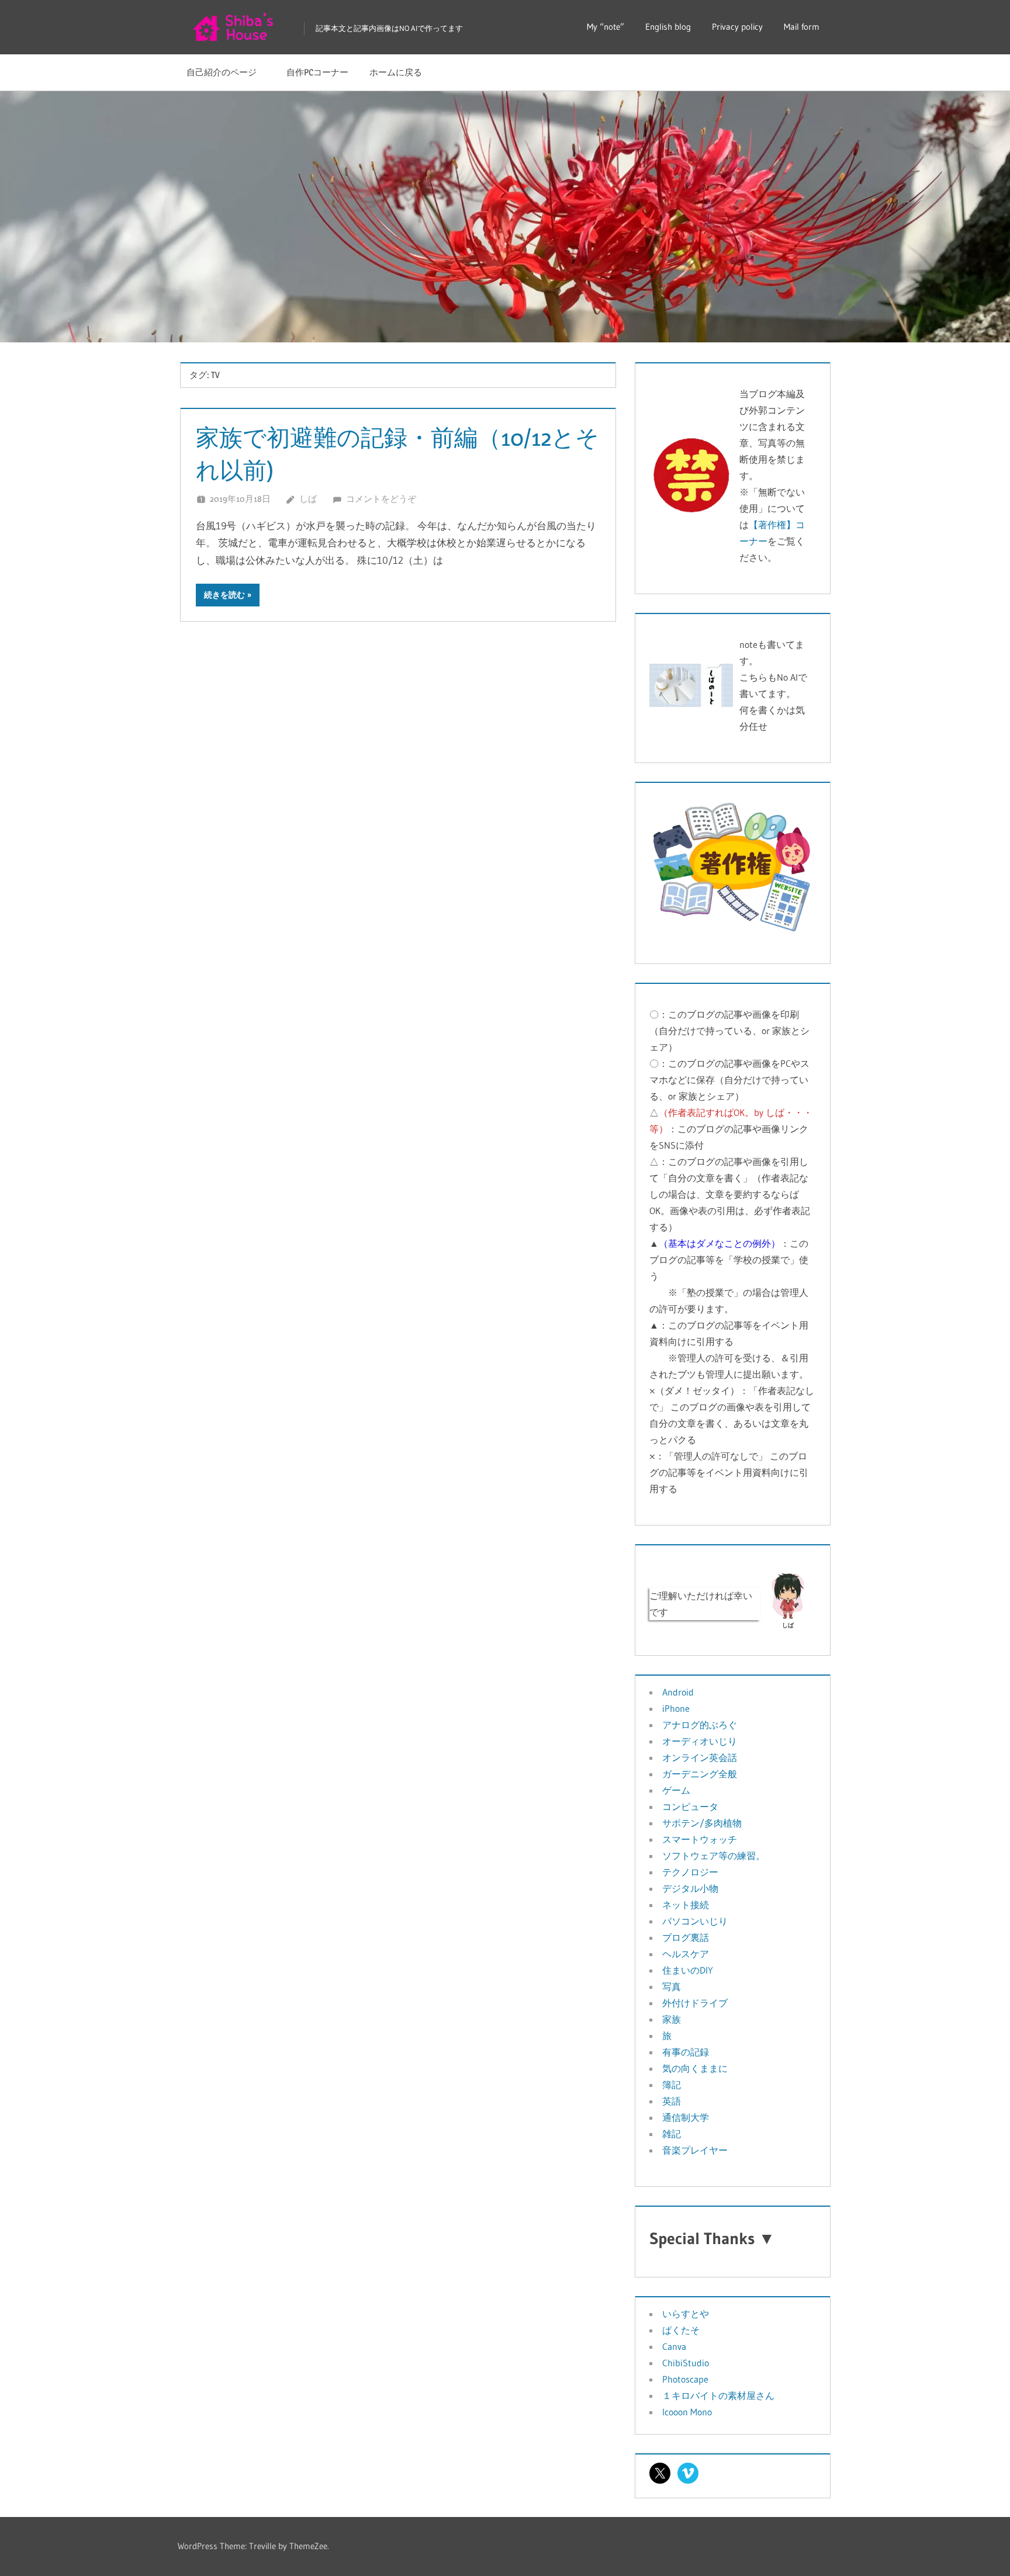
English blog (668, 27)
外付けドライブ (695, 2003)
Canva (674, 2346)
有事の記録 (686, 2052)
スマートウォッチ (700, 1839)
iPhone (676, 1708)
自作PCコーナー (317, 72)
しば (308, 499)
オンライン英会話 (700, 1757)
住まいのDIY (688, 1970)
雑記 (672, 2134)
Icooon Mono (687, 2412)
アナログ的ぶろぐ (700, 1725)
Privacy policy (737, 27)
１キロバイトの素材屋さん (718, 2395)
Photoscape (685, 2379)
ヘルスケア (686, 1954)
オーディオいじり (700, 1741)
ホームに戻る (396, 72)
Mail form (802, 27)
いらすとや (686, 2314)
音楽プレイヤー (695, 2150)
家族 (672, 2019)
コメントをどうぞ (381, 499)
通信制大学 (686, 2117)
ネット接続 (686, 1905)
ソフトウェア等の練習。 (714, 1856)
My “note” (606, 27)
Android (678, 1692)
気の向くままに (695, 2068)
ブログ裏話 (686, 1937)
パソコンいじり (695, 1921)
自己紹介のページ (226, 72)
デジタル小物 (690, 1888)
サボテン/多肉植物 (702, 1823)
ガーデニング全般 (700, 1774)
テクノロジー (690, 1872)
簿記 (672, 2085)
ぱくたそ (681, 2330)
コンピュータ (690, 1807)
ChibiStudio (686, 2363)
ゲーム (676, 1790)
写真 (672, 1986)
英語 (672, 2101)
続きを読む (224, 595)
